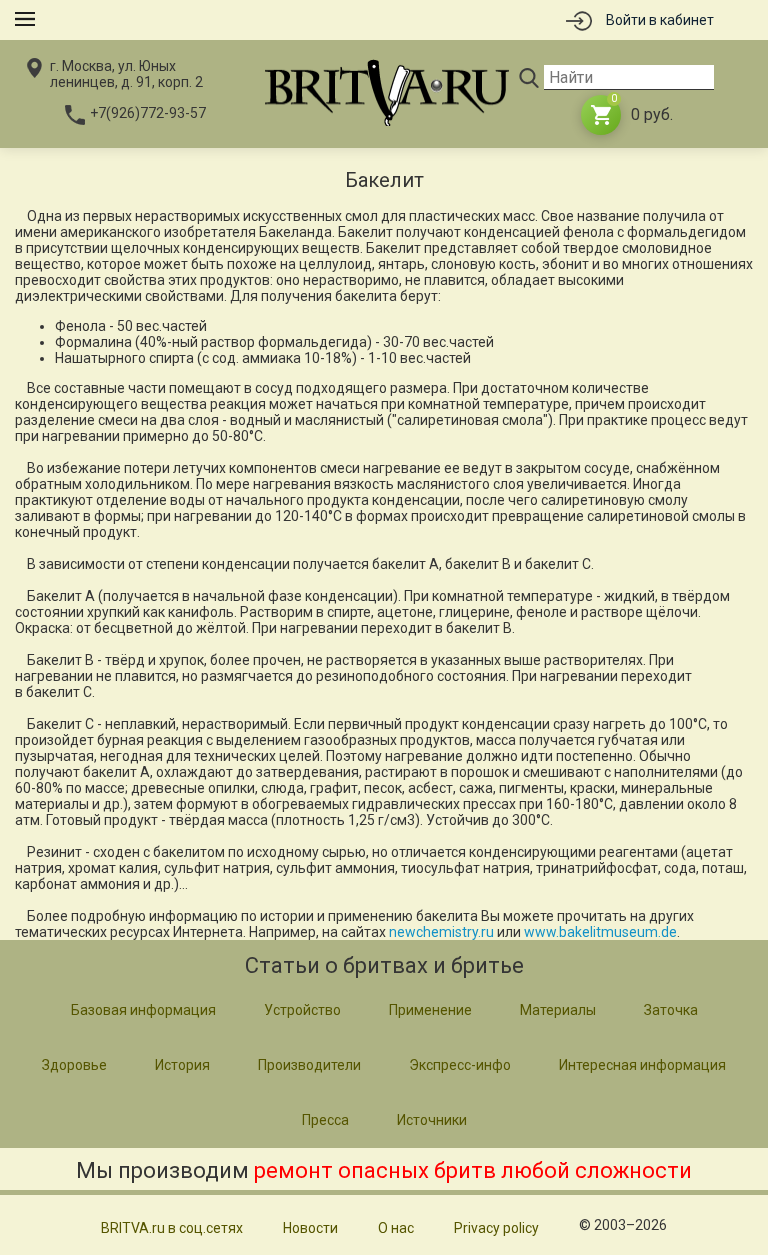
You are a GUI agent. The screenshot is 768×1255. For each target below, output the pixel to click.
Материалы (558, 1010)
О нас (396, 1228)
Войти (660, 20)
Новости (310, 1228)
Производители (309, 1065)
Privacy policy (496, 1228)
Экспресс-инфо (460, 1065)
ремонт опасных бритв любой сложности (473, 1170)
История (182, 1065)
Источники (432, 1120)
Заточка (671, 1010)
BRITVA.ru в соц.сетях (172, 1228)
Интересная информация (642, 1065)
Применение (430, 1010)
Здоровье (74, 1065)
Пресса (325, 1120)
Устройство (302, 1010)
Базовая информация (143, 1010)
